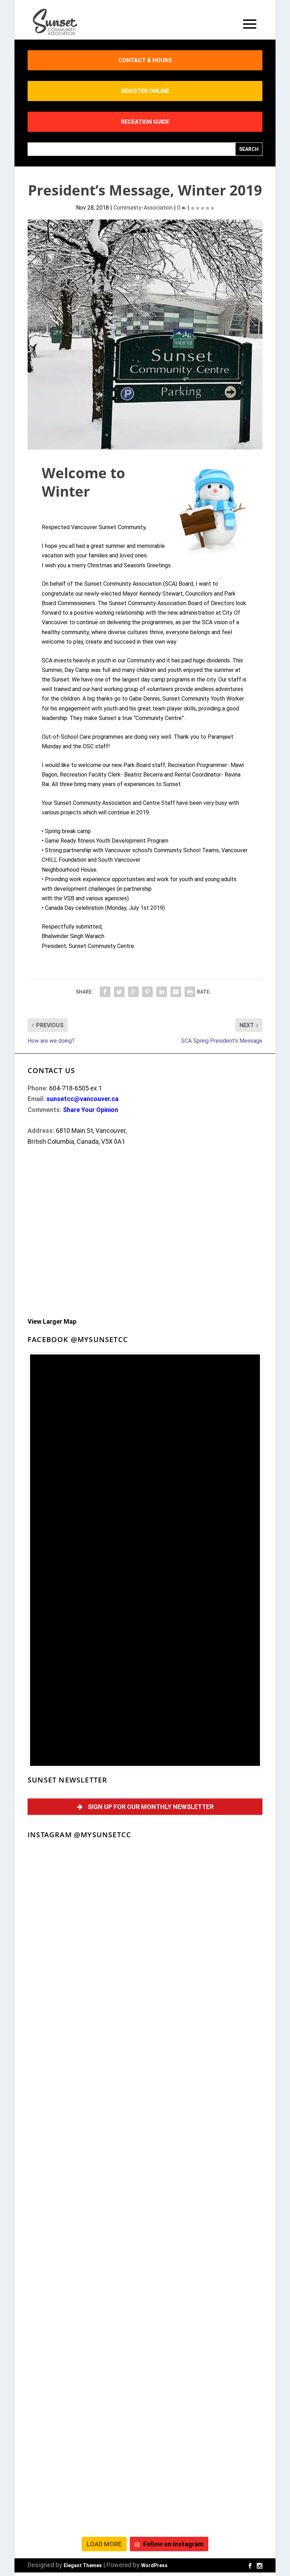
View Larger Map (52, 1321)
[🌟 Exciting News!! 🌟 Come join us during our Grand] (205, 2293)
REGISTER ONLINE (145, 91)
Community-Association (143, 208)
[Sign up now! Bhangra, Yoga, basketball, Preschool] (205, 2498)
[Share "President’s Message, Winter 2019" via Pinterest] (147, 992)
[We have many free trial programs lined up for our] (205, 2020)
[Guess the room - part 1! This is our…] (85, 2157)
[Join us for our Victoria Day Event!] (85, 2020)
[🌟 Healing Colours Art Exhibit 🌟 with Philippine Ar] (205, 2225)
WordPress (154, 2565)
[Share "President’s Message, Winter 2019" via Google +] (133, 992)
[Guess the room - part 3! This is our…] (85, 2089)
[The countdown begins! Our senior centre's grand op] (205, 2157)
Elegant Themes (83, 2565)
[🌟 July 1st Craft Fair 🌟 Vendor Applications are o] (85, 2293)
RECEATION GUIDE (145, 122)
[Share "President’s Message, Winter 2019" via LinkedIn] (162, 992)
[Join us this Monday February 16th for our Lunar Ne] (85, 2498)
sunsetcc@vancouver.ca (82, 1099)
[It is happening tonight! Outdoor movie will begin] (85, 1884)
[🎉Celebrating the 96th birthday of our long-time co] (205, 2430)
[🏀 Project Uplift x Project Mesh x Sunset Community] (205, 2362)
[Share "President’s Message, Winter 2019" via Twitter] (119, 992)
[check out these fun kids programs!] (85, 2430)
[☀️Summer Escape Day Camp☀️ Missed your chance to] (85, 2362)
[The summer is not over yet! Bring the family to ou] (85, 1952)
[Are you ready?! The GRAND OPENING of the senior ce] (85, 2225)
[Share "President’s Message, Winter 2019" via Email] (176, 992)
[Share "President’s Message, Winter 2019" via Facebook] (105, 992)
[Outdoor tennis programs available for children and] (205, 1952)
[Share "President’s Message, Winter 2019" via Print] (190, 992)
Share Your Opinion (91, 1110)
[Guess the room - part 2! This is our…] (205, 2089)
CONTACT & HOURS (145, 60)
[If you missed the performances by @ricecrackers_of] (205, 1884)
